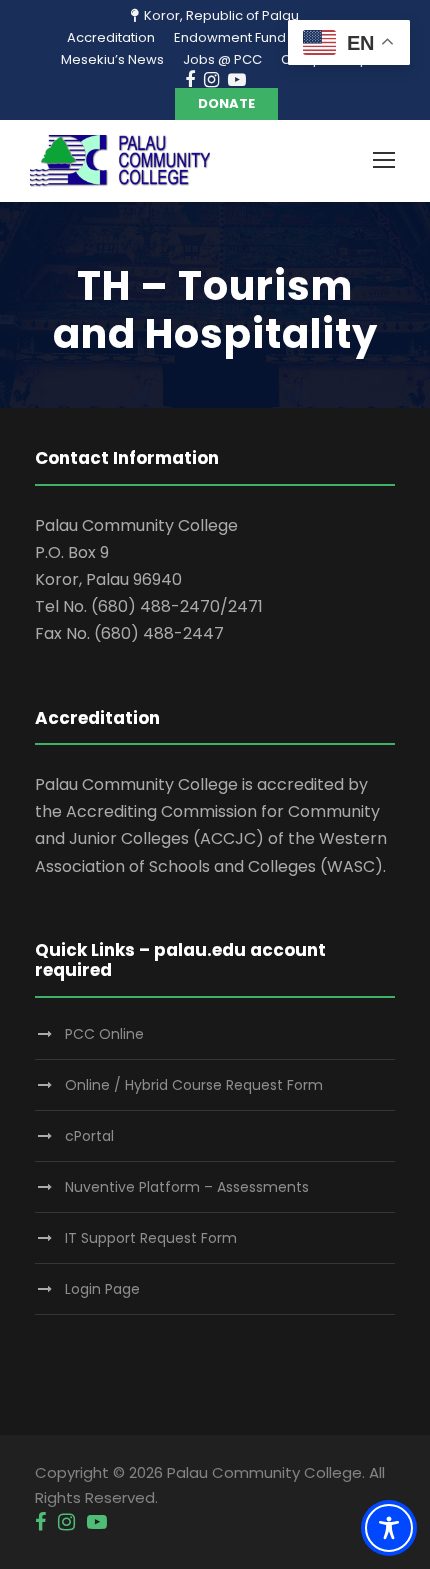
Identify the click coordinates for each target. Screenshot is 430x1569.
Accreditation (111, 37)
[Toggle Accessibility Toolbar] (389, 1528)
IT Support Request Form (151, 1238)
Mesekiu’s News (112, 59)
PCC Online (104, 1034)
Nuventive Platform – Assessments (187, 1187)
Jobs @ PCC (222, 59)
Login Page (102, 1289)
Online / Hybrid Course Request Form (194, 1085)
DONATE (226, 103)
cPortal (89, 1136)
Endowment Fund (230, 37)
